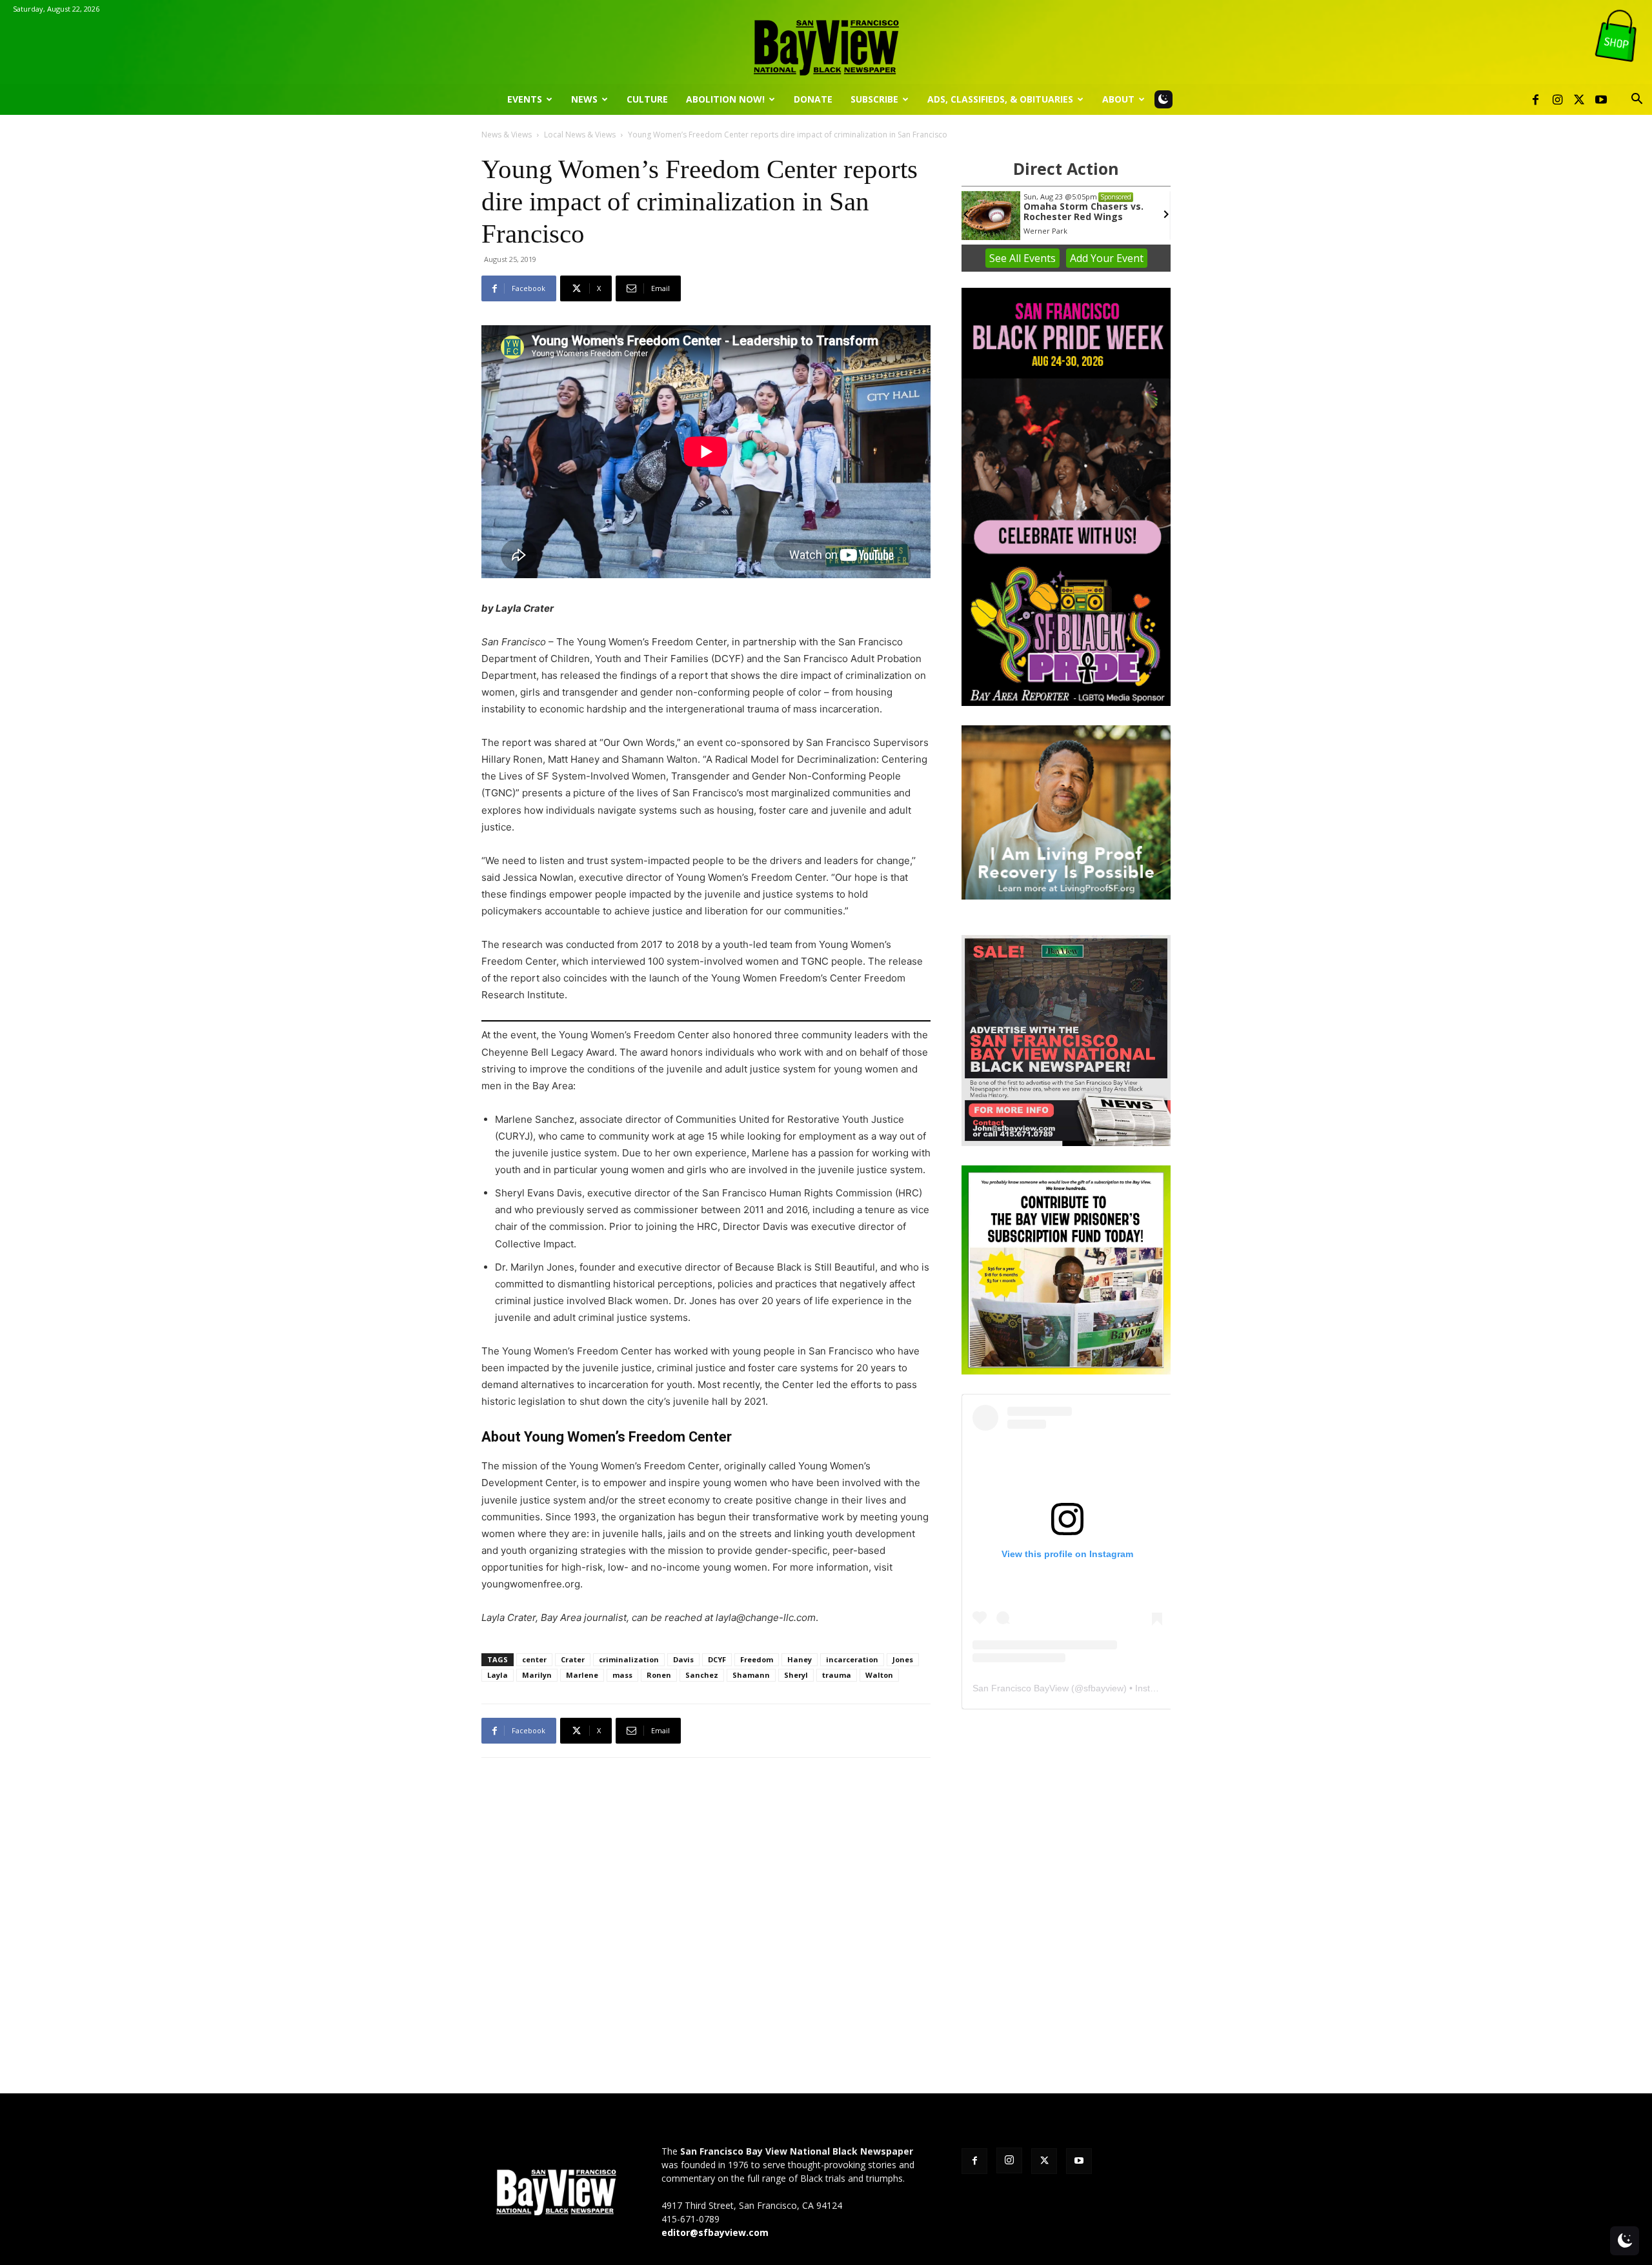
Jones (903, 1659)
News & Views (507, 135)
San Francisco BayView (1021, 1688)
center (534, 1659)
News (584, 99)
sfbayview (1103, 1688)
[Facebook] (1535, 99)
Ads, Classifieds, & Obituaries (1000, 99)
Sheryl (796, 1675)
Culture (647, 99)
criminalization (629, 1659)
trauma (837, 1675)
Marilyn (537, 1675)
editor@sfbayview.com (715, 2232)
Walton (879, 1675)
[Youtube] (1601, 99)
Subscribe (874, 99)
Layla (498, 1675)
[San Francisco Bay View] (826, 43)
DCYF (717, 1659)
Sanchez (702, 1675)
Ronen (659, 1675)
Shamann (751, 1675)
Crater (573, 1659)
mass (622, 1675)
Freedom (757, 1659)
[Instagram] (1557, 99)
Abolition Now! (725, 99)
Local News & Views (580, 135)
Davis (683, 1659)
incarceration (852, 1659)
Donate (813, 99)
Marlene (582, 1675)
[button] (1637, 100)
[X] (1579, 99)
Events (525, 99)
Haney (800, 1659)
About (1118, 99)
